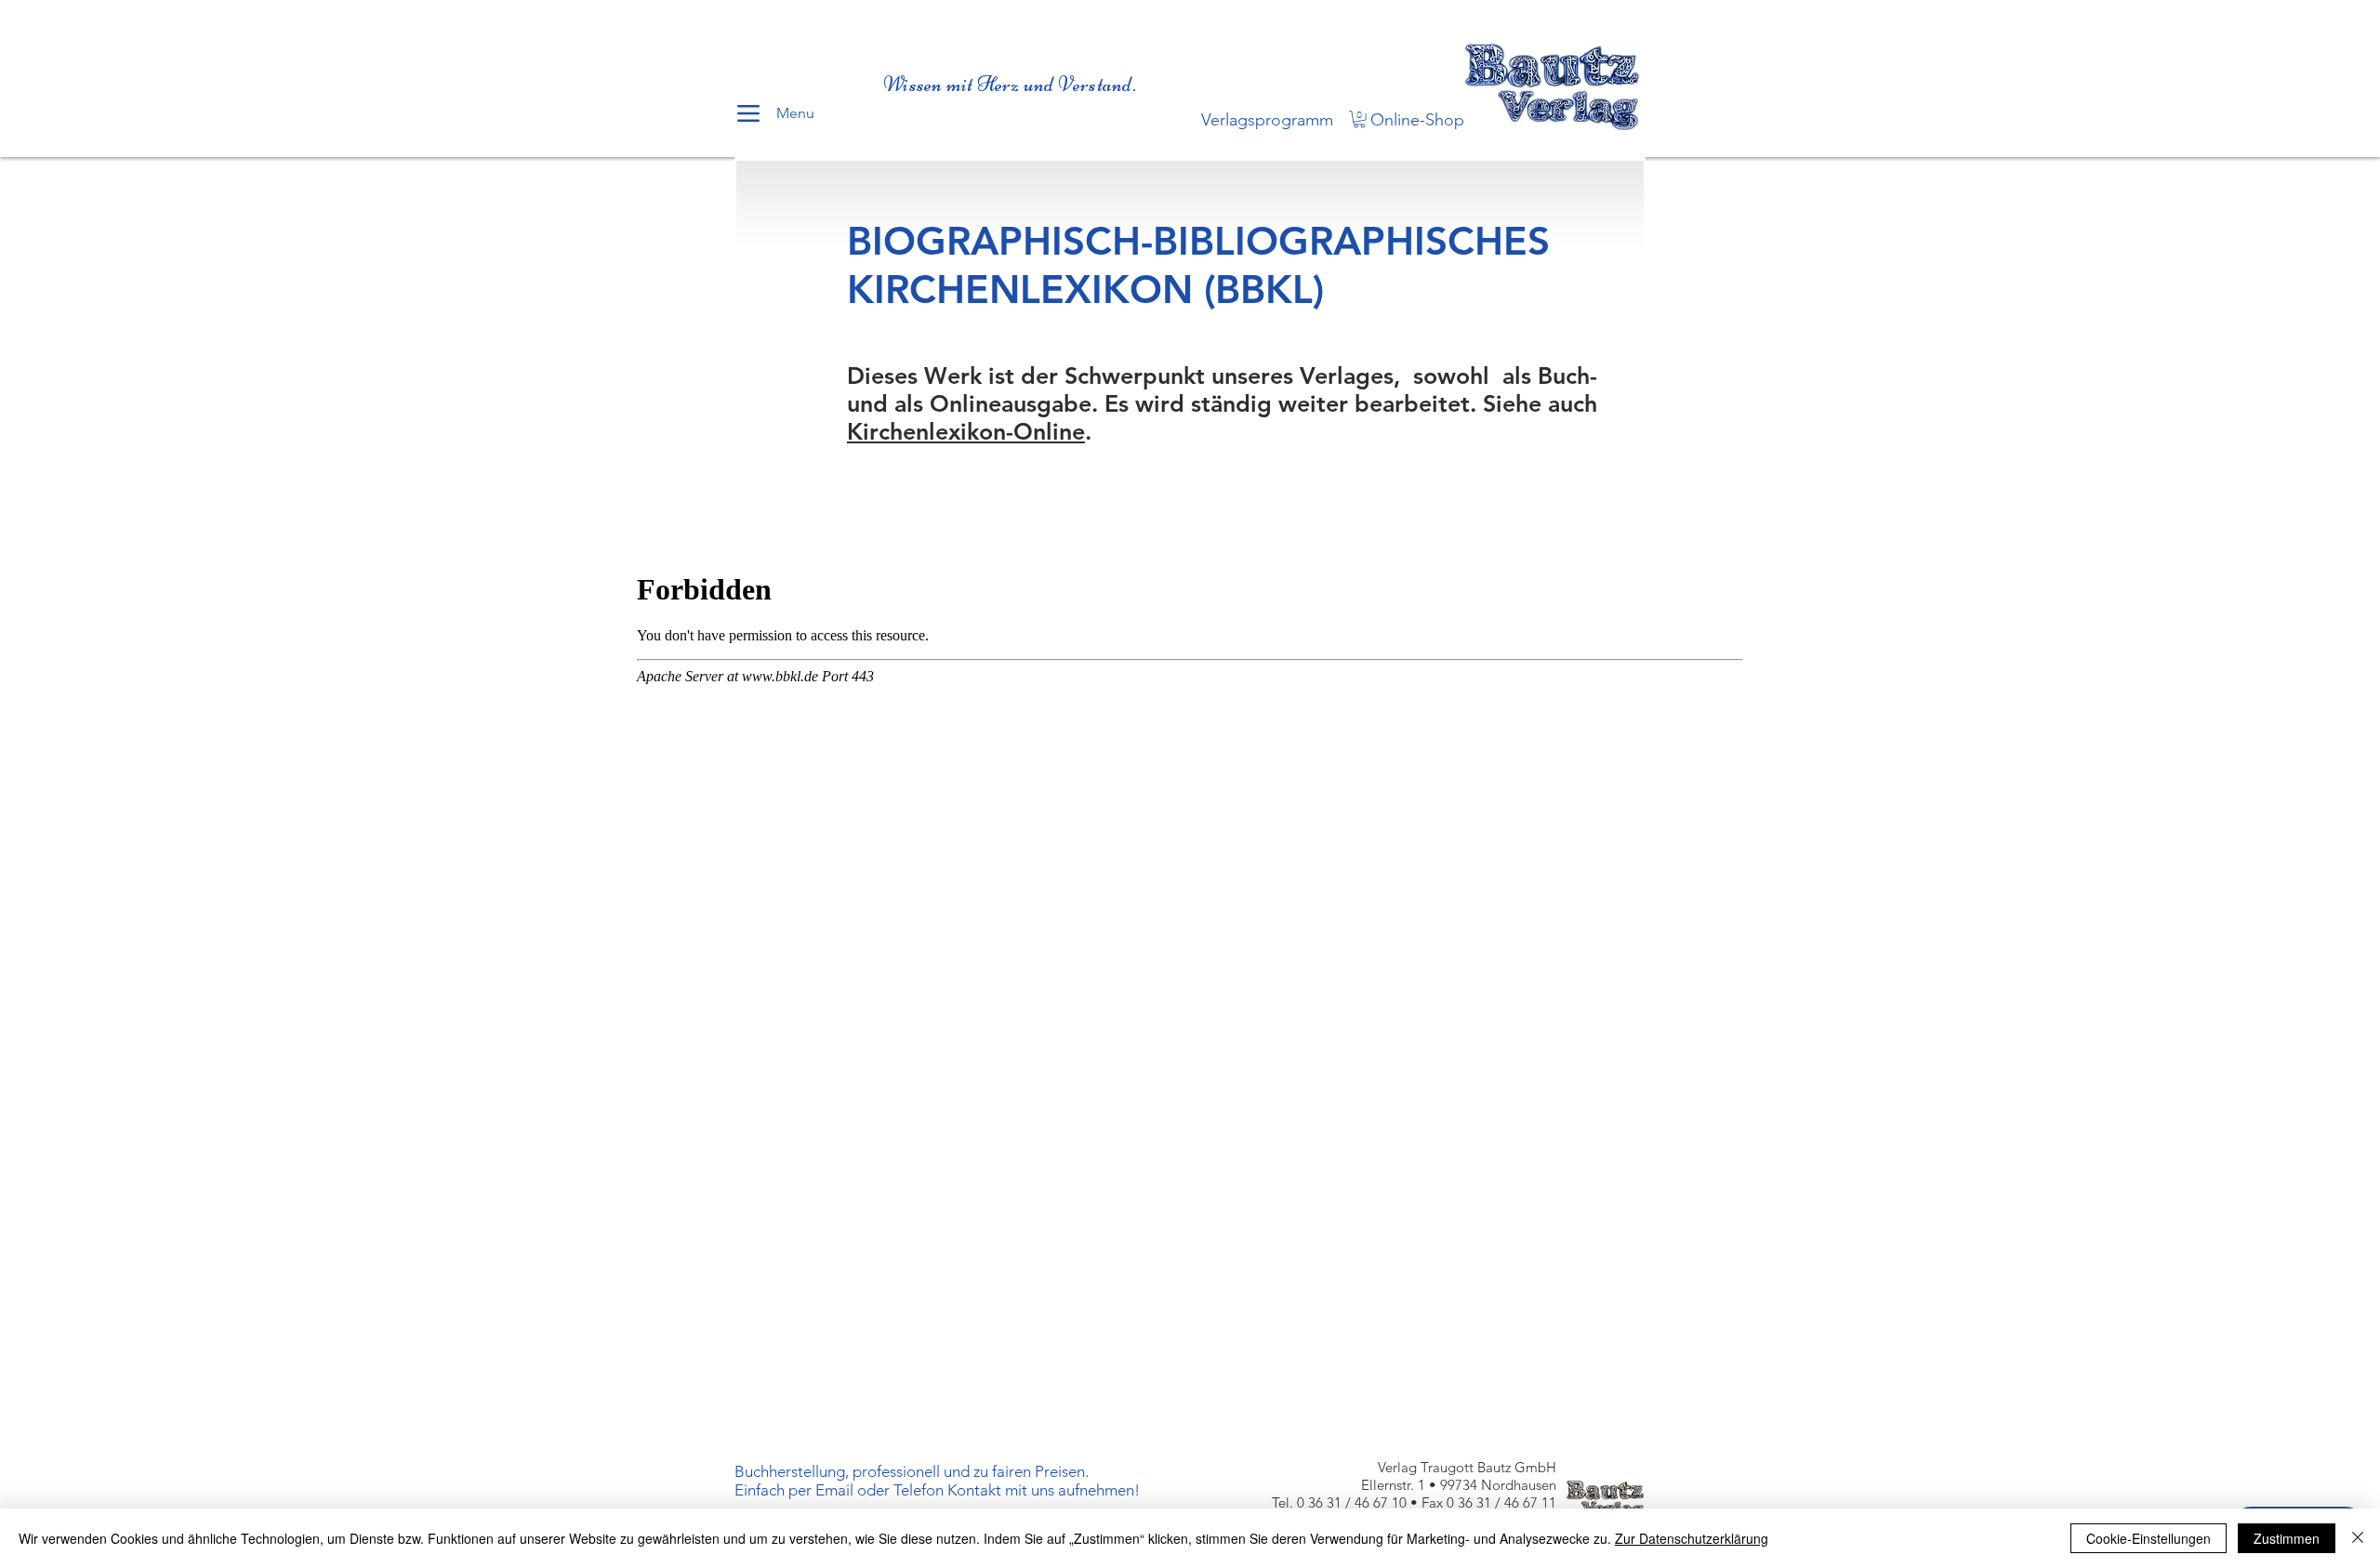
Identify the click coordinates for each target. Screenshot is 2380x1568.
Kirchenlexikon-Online (966, 431)
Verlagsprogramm (1267, 120)
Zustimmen (2287, 1538)
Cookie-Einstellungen (2149, 1538)
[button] (1359, 119)
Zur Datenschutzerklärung (1692, 1538)
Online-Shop (1417, 120)
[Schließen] (2358, 1538)
